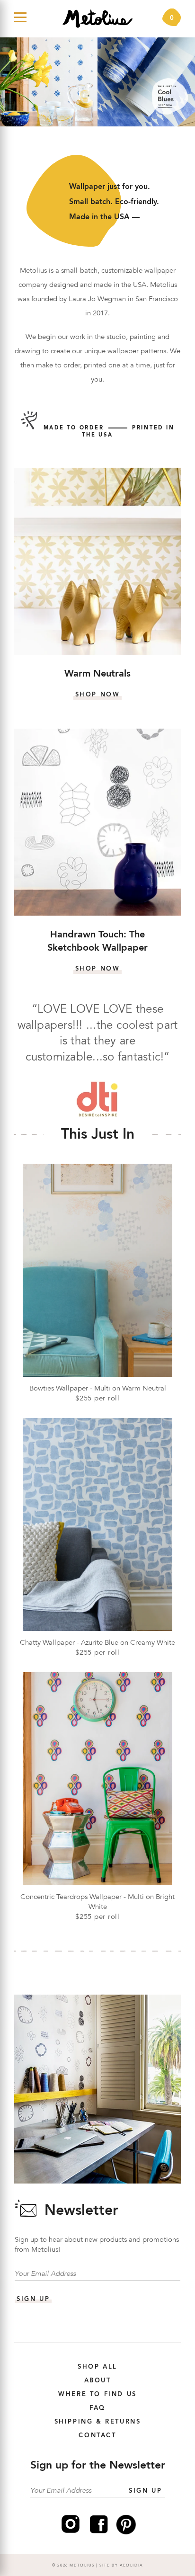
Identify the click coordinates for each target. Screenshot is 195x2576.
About (98, 2381)
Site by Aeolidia (121, 2566)
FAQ (97, 2408)
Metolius (82, 2566)
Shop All (97, 2367)
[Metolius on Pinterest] (126, 2533)
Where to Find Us (97, 2394)
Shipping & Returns (98, 2422)
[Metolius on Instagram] (71, 2533)
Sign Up (145, 2491)
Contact (97, 2436)
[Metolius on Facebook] (99, 2533)
